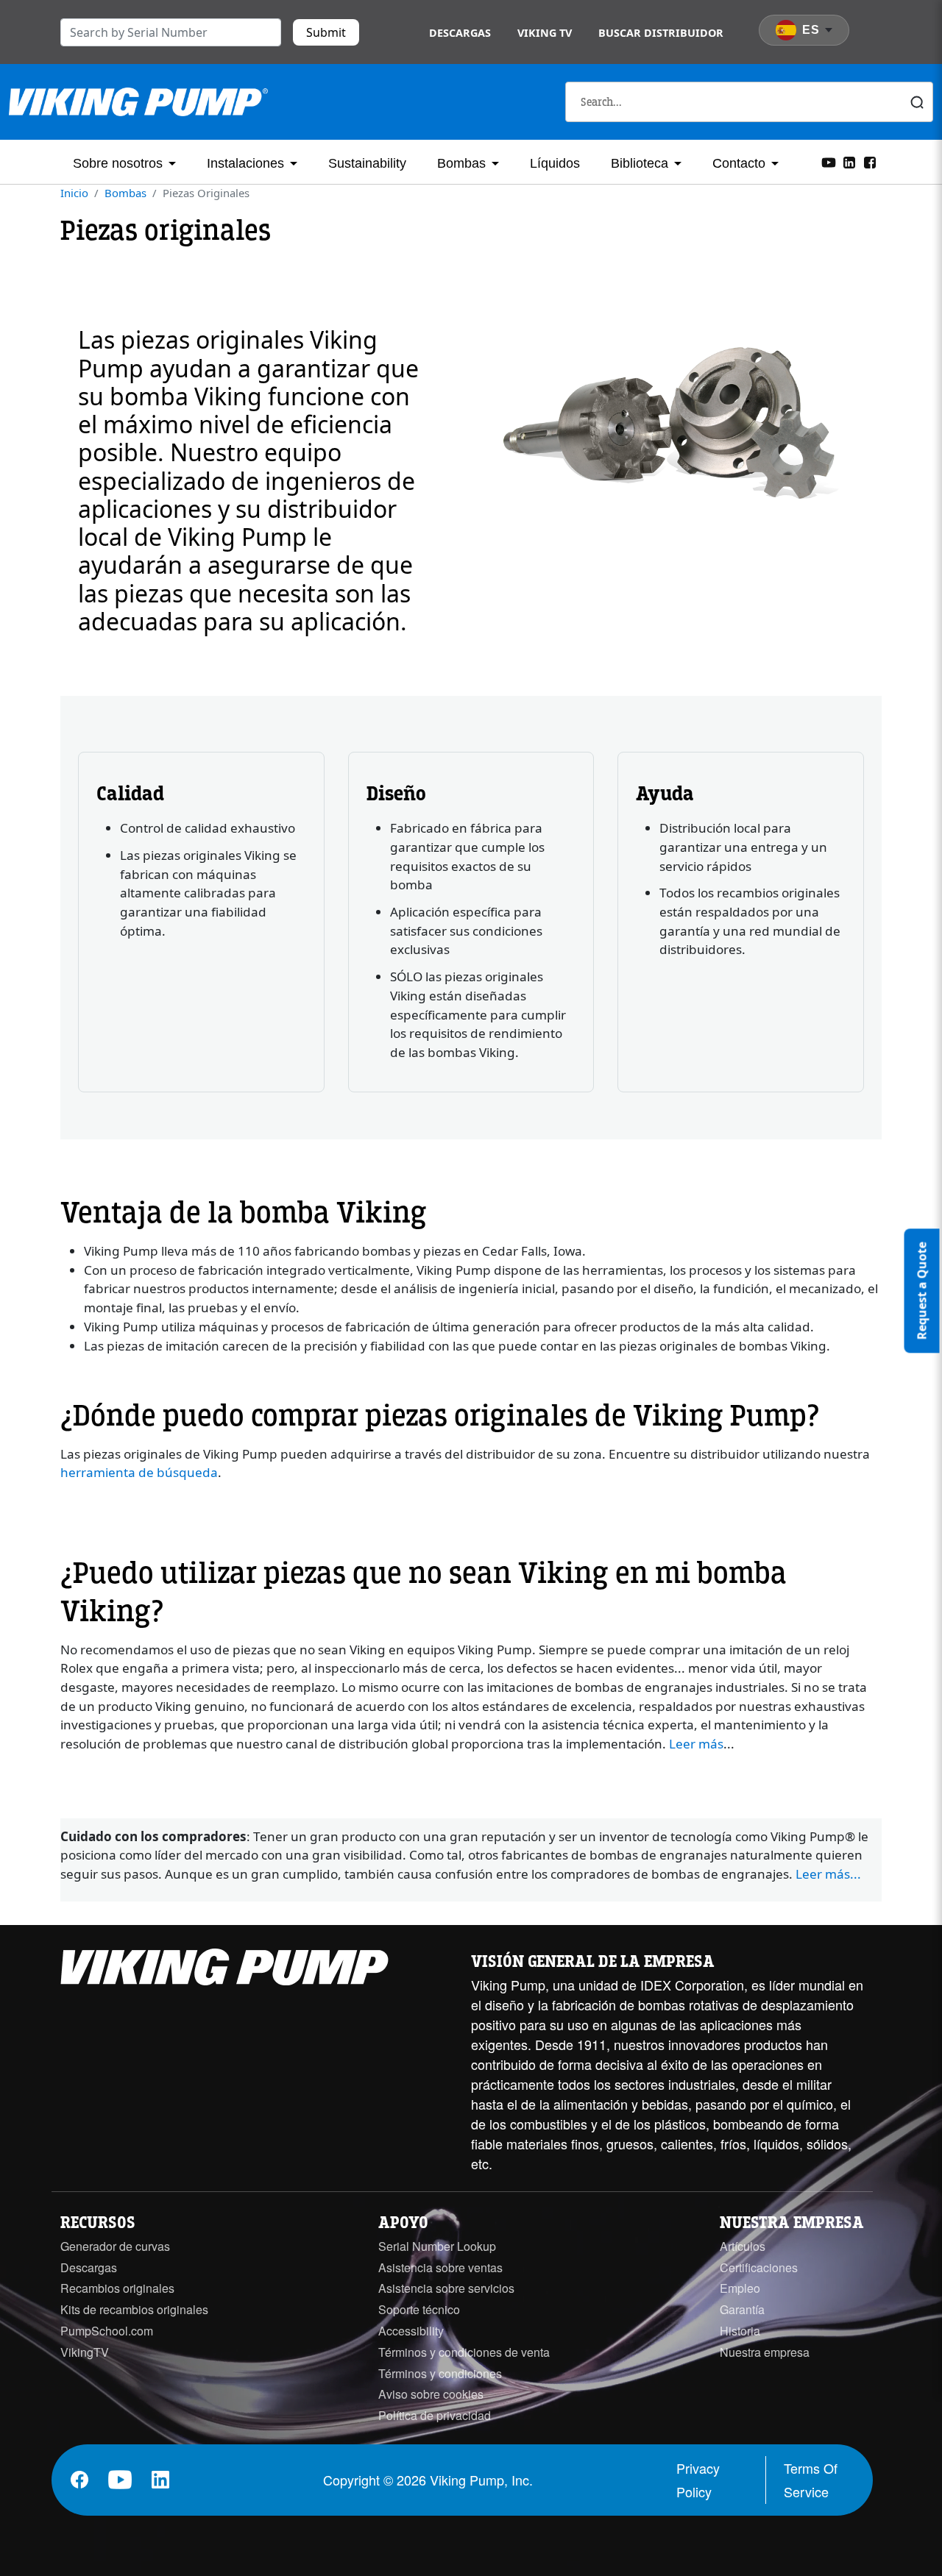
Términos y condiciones (440, 2373)
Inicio (74, 193)
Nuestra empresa (765, 2352)
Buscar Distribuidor (661, 33)
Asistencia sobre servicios (446, 2288)
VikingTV (85, 2352)
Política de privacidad (435, 2415)
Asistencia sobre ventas (440, 2267)
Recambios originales (117, 2288)
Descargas (460, 33)
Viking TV (545, 33)
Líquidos (555, 163)
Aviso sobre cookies (431, 2394)
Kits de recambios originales (134, 2309)
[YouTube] (829, 161)
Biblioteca (640, 163)
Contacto (739, 163)
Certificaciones (759, 2267)
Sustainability (367, 163)
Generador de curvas (115, 2246)
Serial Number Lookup (437, 2246)
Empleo (740, 2288)
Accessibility (411, 2331)
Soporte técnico (419, 2309)
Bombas (461, 163)
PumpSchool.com (107, 2331)
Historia (740, 2331)
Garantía (742, 2309)
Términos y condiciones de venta (464, 2352)
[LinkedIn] (849, 161)
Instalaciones (245, 163)
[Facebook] (870, 161)
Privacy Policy (698, 2480)
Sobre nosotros (118, 163)
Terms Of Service (811, 2480)
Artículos (743, 2246)
